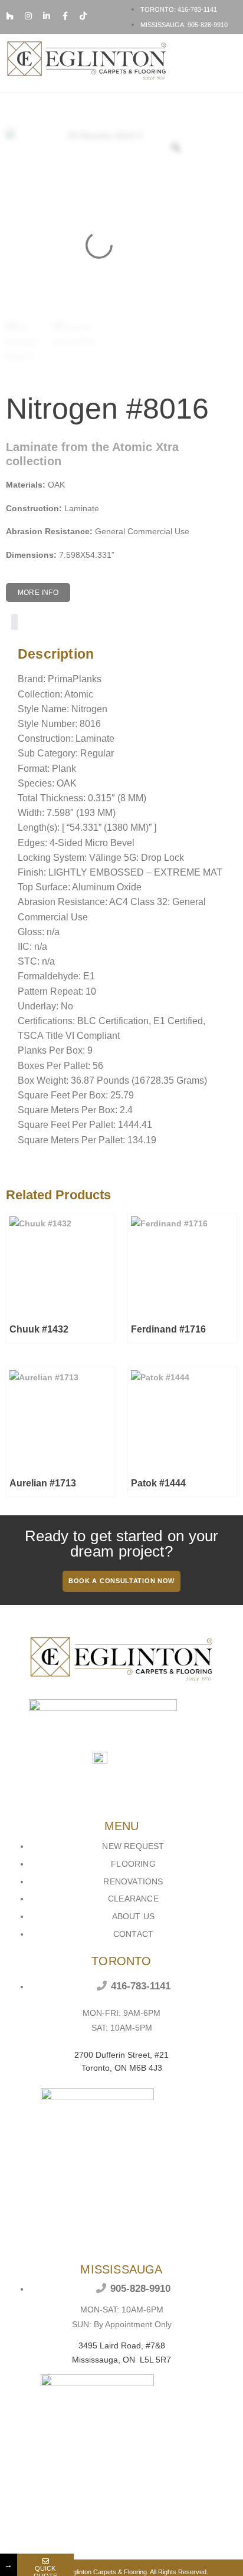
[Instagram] (28, 16)
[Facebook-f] (65, 16)
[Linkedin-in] (47, 16)
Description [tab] (14, 624)
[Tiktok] (83, 16)
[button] (229, 63)
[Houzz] (10, 16)
